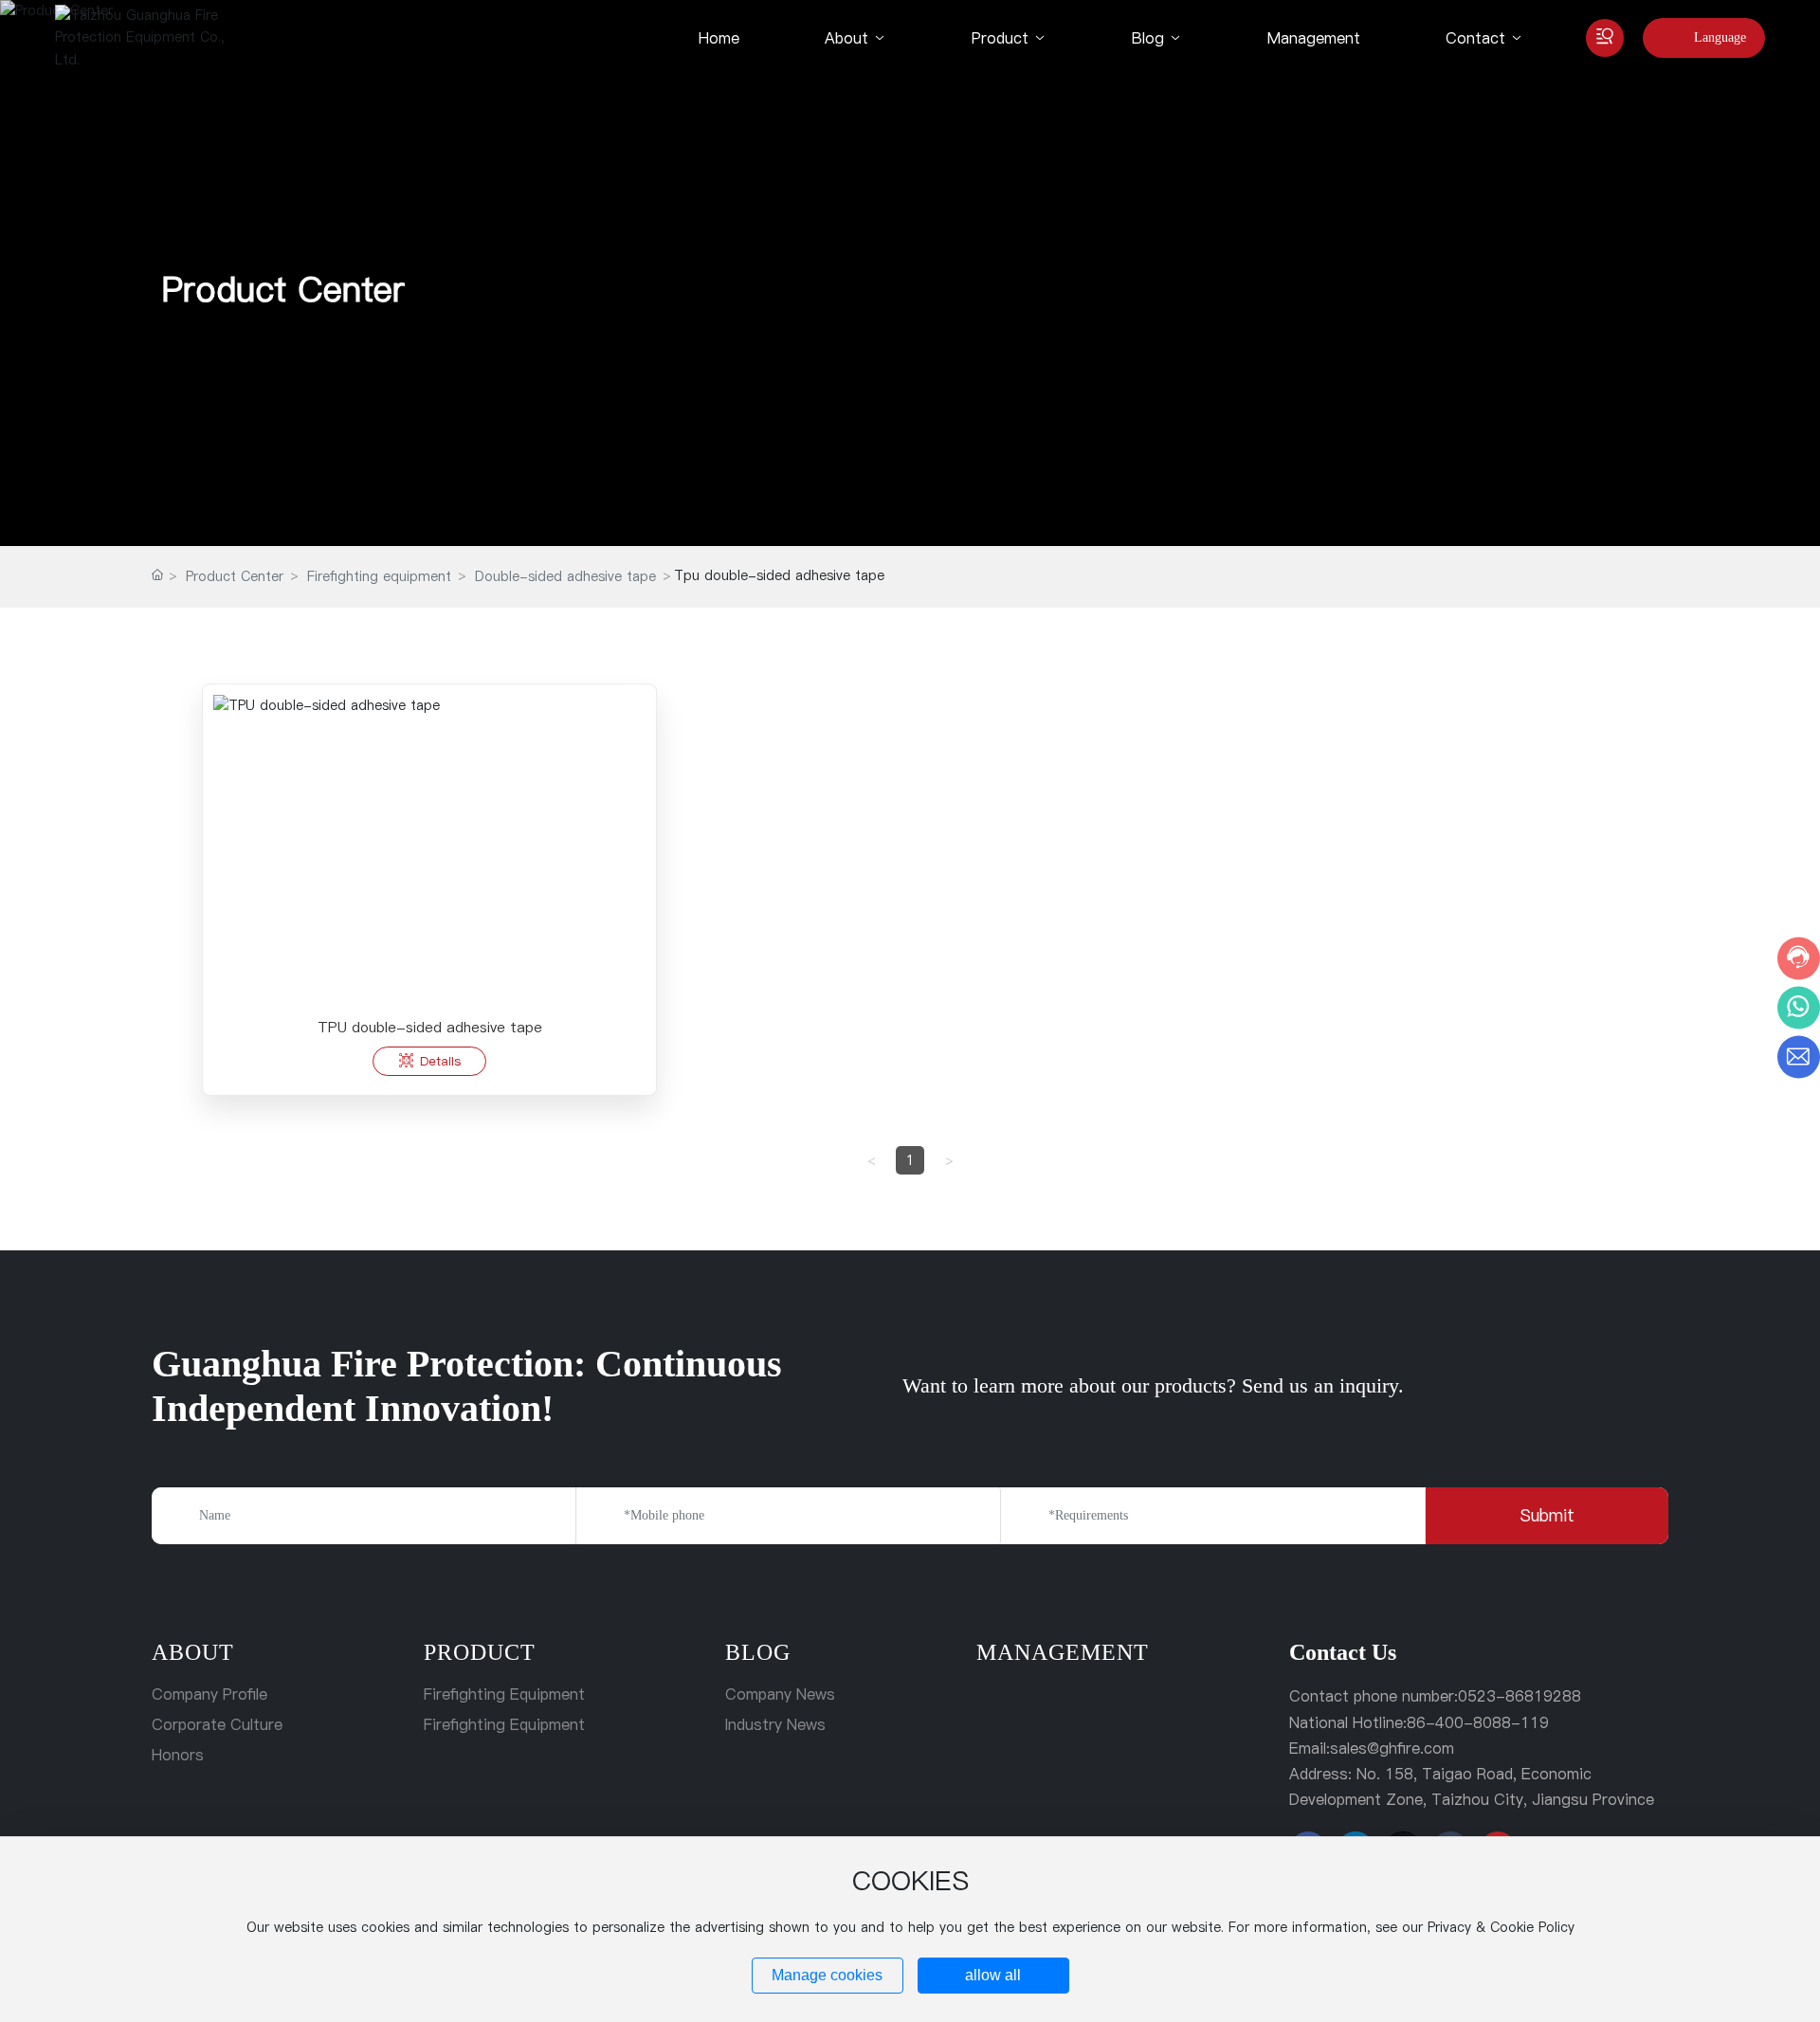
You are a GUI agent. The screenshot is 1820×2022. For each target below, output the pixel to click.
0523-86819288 (1520, 1696)
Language (1720, 37)
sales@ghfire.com (1392, 1748)
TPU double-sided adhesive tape (430, 1027)
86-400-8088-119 (1478, 1722)
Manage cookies (827, 1975)
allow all (993, 1975)
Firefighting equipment (379, 576)
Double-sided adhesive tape (565, 576)
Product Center (283, 289)
